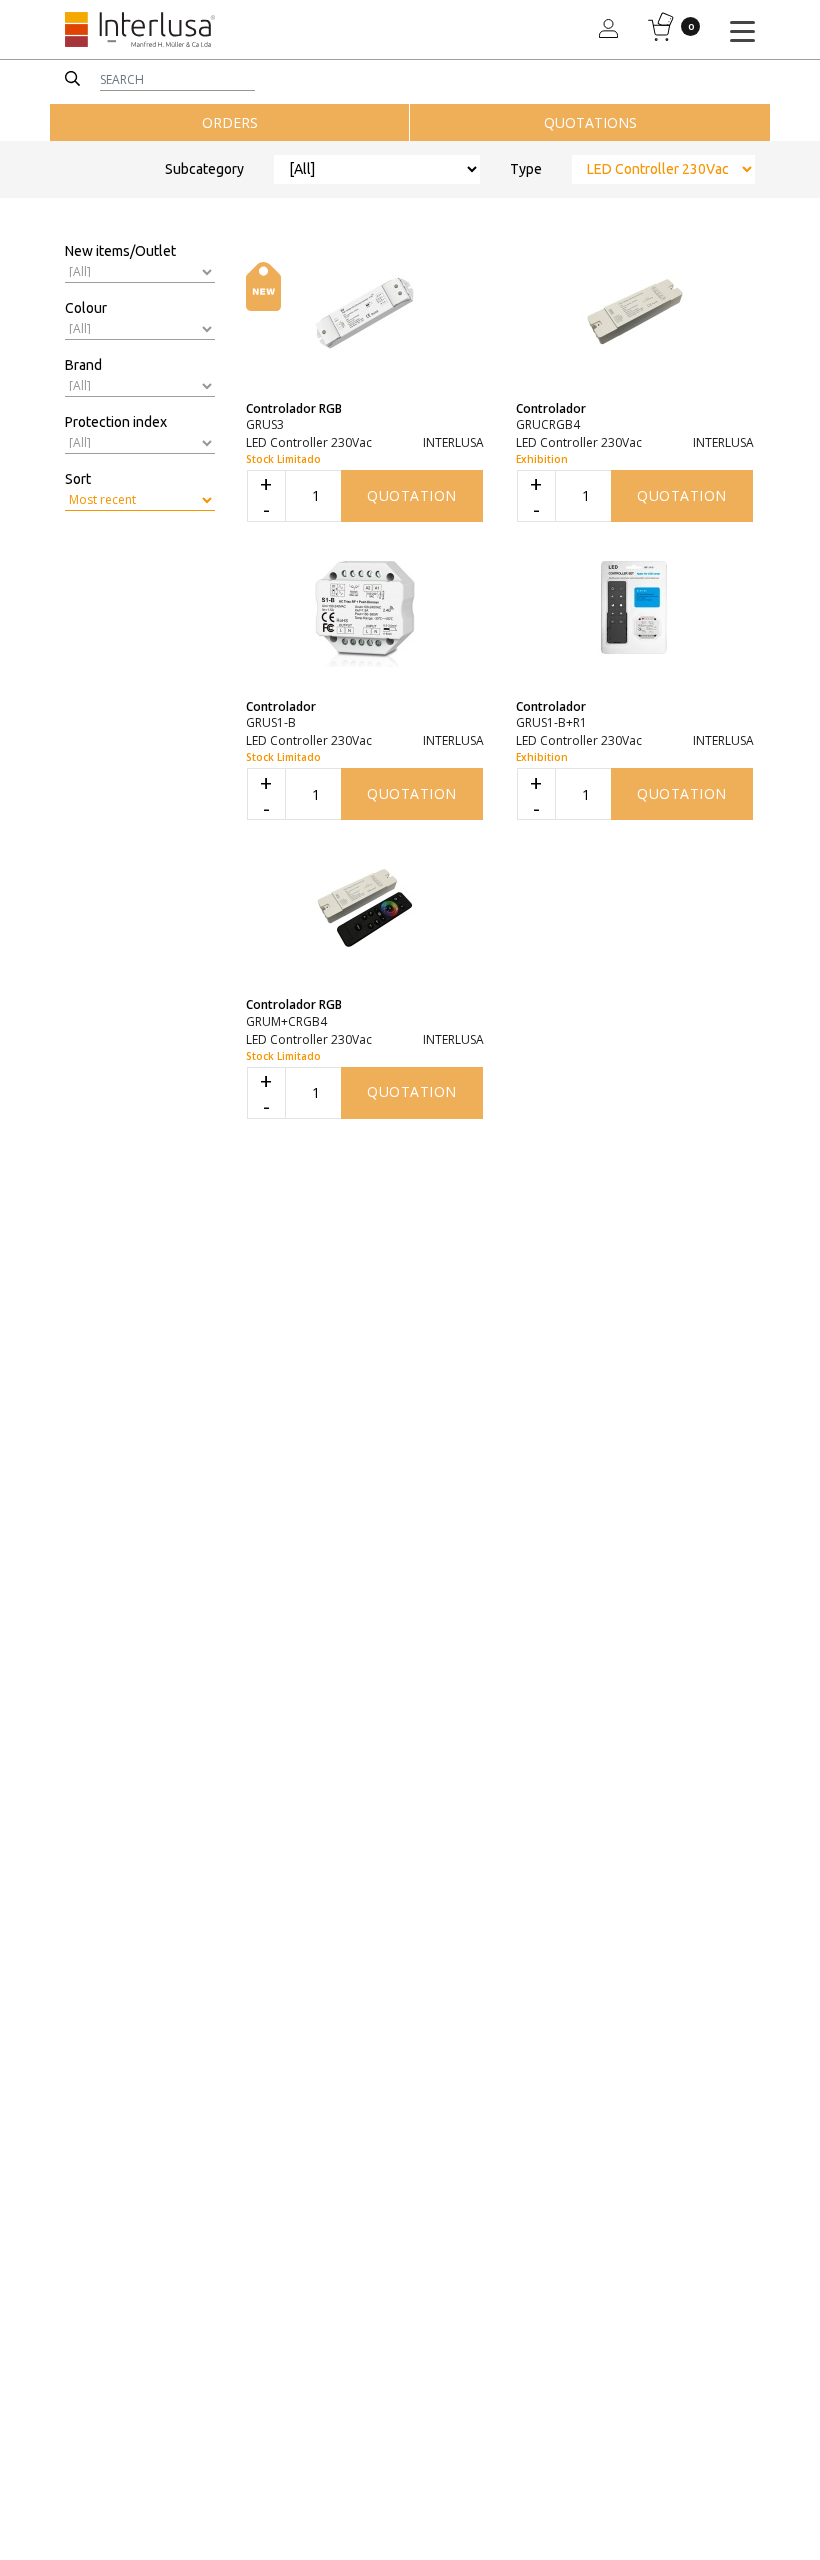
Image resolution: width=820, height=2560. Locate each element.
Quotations (590, 122)
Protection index (116, 422)
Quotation (412, 495)
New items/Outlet (120, 251)
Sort (78, 479)
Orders (230, 122)
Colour (86, 308)
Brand (83, 365)
